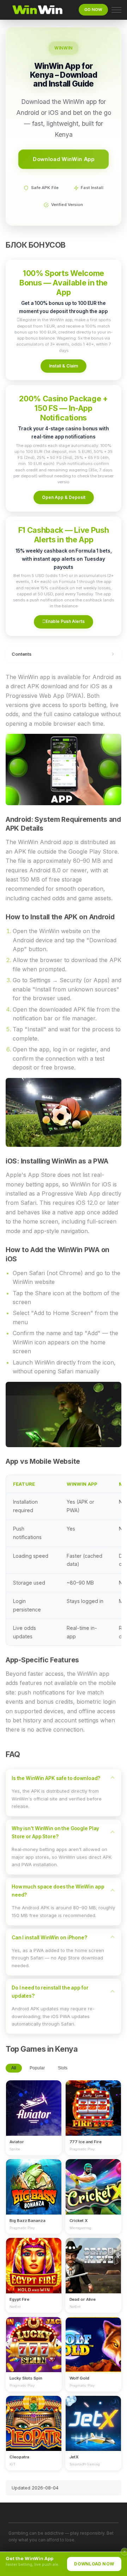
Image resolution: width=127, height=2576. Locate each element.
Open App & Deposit (64, 497)
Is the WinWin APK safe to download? (56, 1778)
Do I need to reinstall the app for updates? (50, 1992)
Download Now (94, 2564)
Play (34, 2102)
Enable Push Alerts (64, 621)
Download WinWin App (64, 159)
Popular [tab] (37, 2068)
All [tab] (14, 2068)
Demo (34, 2115)
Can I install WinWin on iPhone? (49, 1938)
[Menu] (116, 10)
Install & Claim (64, 366)
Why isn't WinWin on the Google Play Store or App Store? (55, 1832)
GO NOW (93, 10)
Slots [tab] (63, 2068)
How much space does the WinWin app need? (58, 1891)
